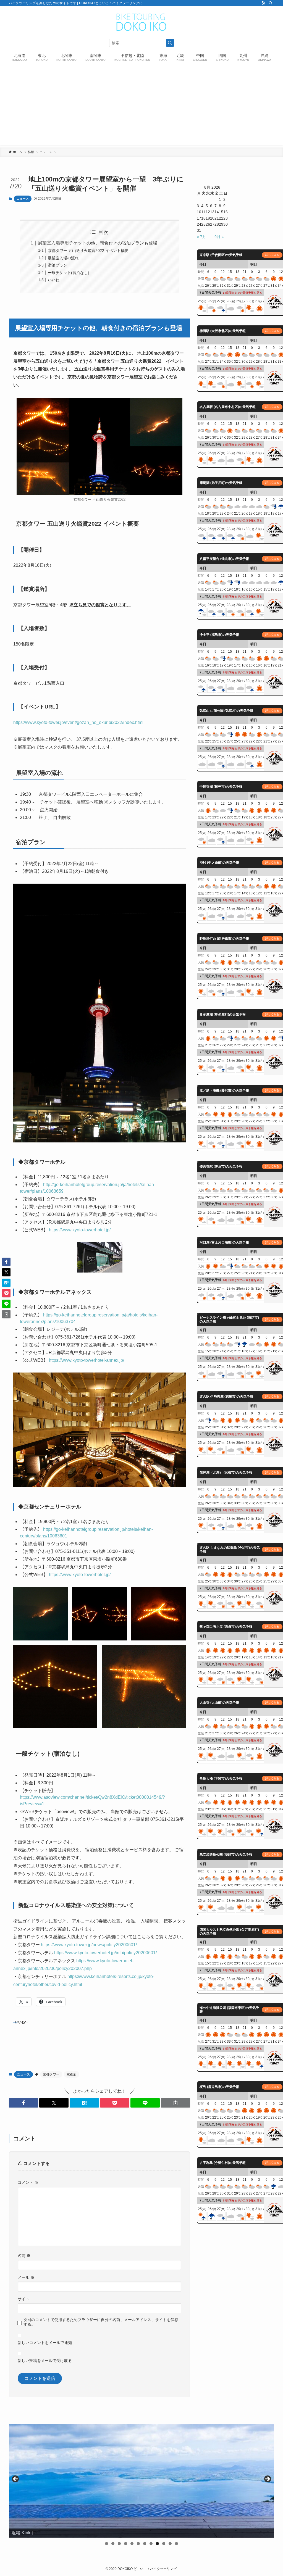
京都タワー (51, 2074)
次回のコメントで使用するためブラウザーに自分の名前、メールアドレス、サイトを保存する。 (101, 2322)
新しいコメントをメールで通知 (45, 2343)
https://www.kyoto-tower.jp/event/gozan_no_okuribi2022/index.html (78, 722)
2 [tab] (113, 2544)
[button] (23, 2103)
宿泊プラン (57, 265)
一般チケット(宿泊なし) (69, 273)
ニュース (23, 199)
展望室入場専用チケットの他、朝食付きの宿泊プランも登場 (98, 243)
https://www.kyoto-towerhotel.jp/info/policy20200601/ (105, 1953)
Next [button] (267, 2479)
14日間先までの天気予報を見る (242, 293)
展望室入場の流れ (63, 258)
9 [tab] (157, 2544)
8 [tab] (151, 2544)
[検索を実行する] (170, 43)
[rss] (263, 3)
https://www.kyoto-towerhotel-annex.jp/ (86, 1360)
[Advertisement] (141, 106)
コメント (28, 2182)
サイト (23, 2299)
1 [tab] (107, 2544)
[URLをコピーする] (175, 2103)
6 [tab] (138, 2544)
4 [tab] (126, 2544)
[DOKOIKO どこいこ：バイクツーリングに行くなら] (141, 22)
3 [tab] (119, 2544)
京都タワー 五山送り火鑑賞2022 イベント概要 (88, 251)
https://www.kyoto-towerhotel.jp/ (79, 1230)
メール (26, 2277)
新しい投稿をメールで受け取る (45, 2361)
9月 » (219, 237)
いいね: (54, 280)
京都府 (72, 2074)
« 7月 (201, 237)
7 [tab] (145, 2544)
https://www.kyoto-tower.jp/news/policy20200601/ (89, 1945)
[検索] (271, 3)
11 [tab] (170, 2544)
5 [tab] (132, 2544)
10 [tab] (164, 2544)
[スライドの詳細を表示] (141, 2481)
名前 (24, 2256)
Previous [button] (16, 2479)
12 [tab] (177, 2544)
